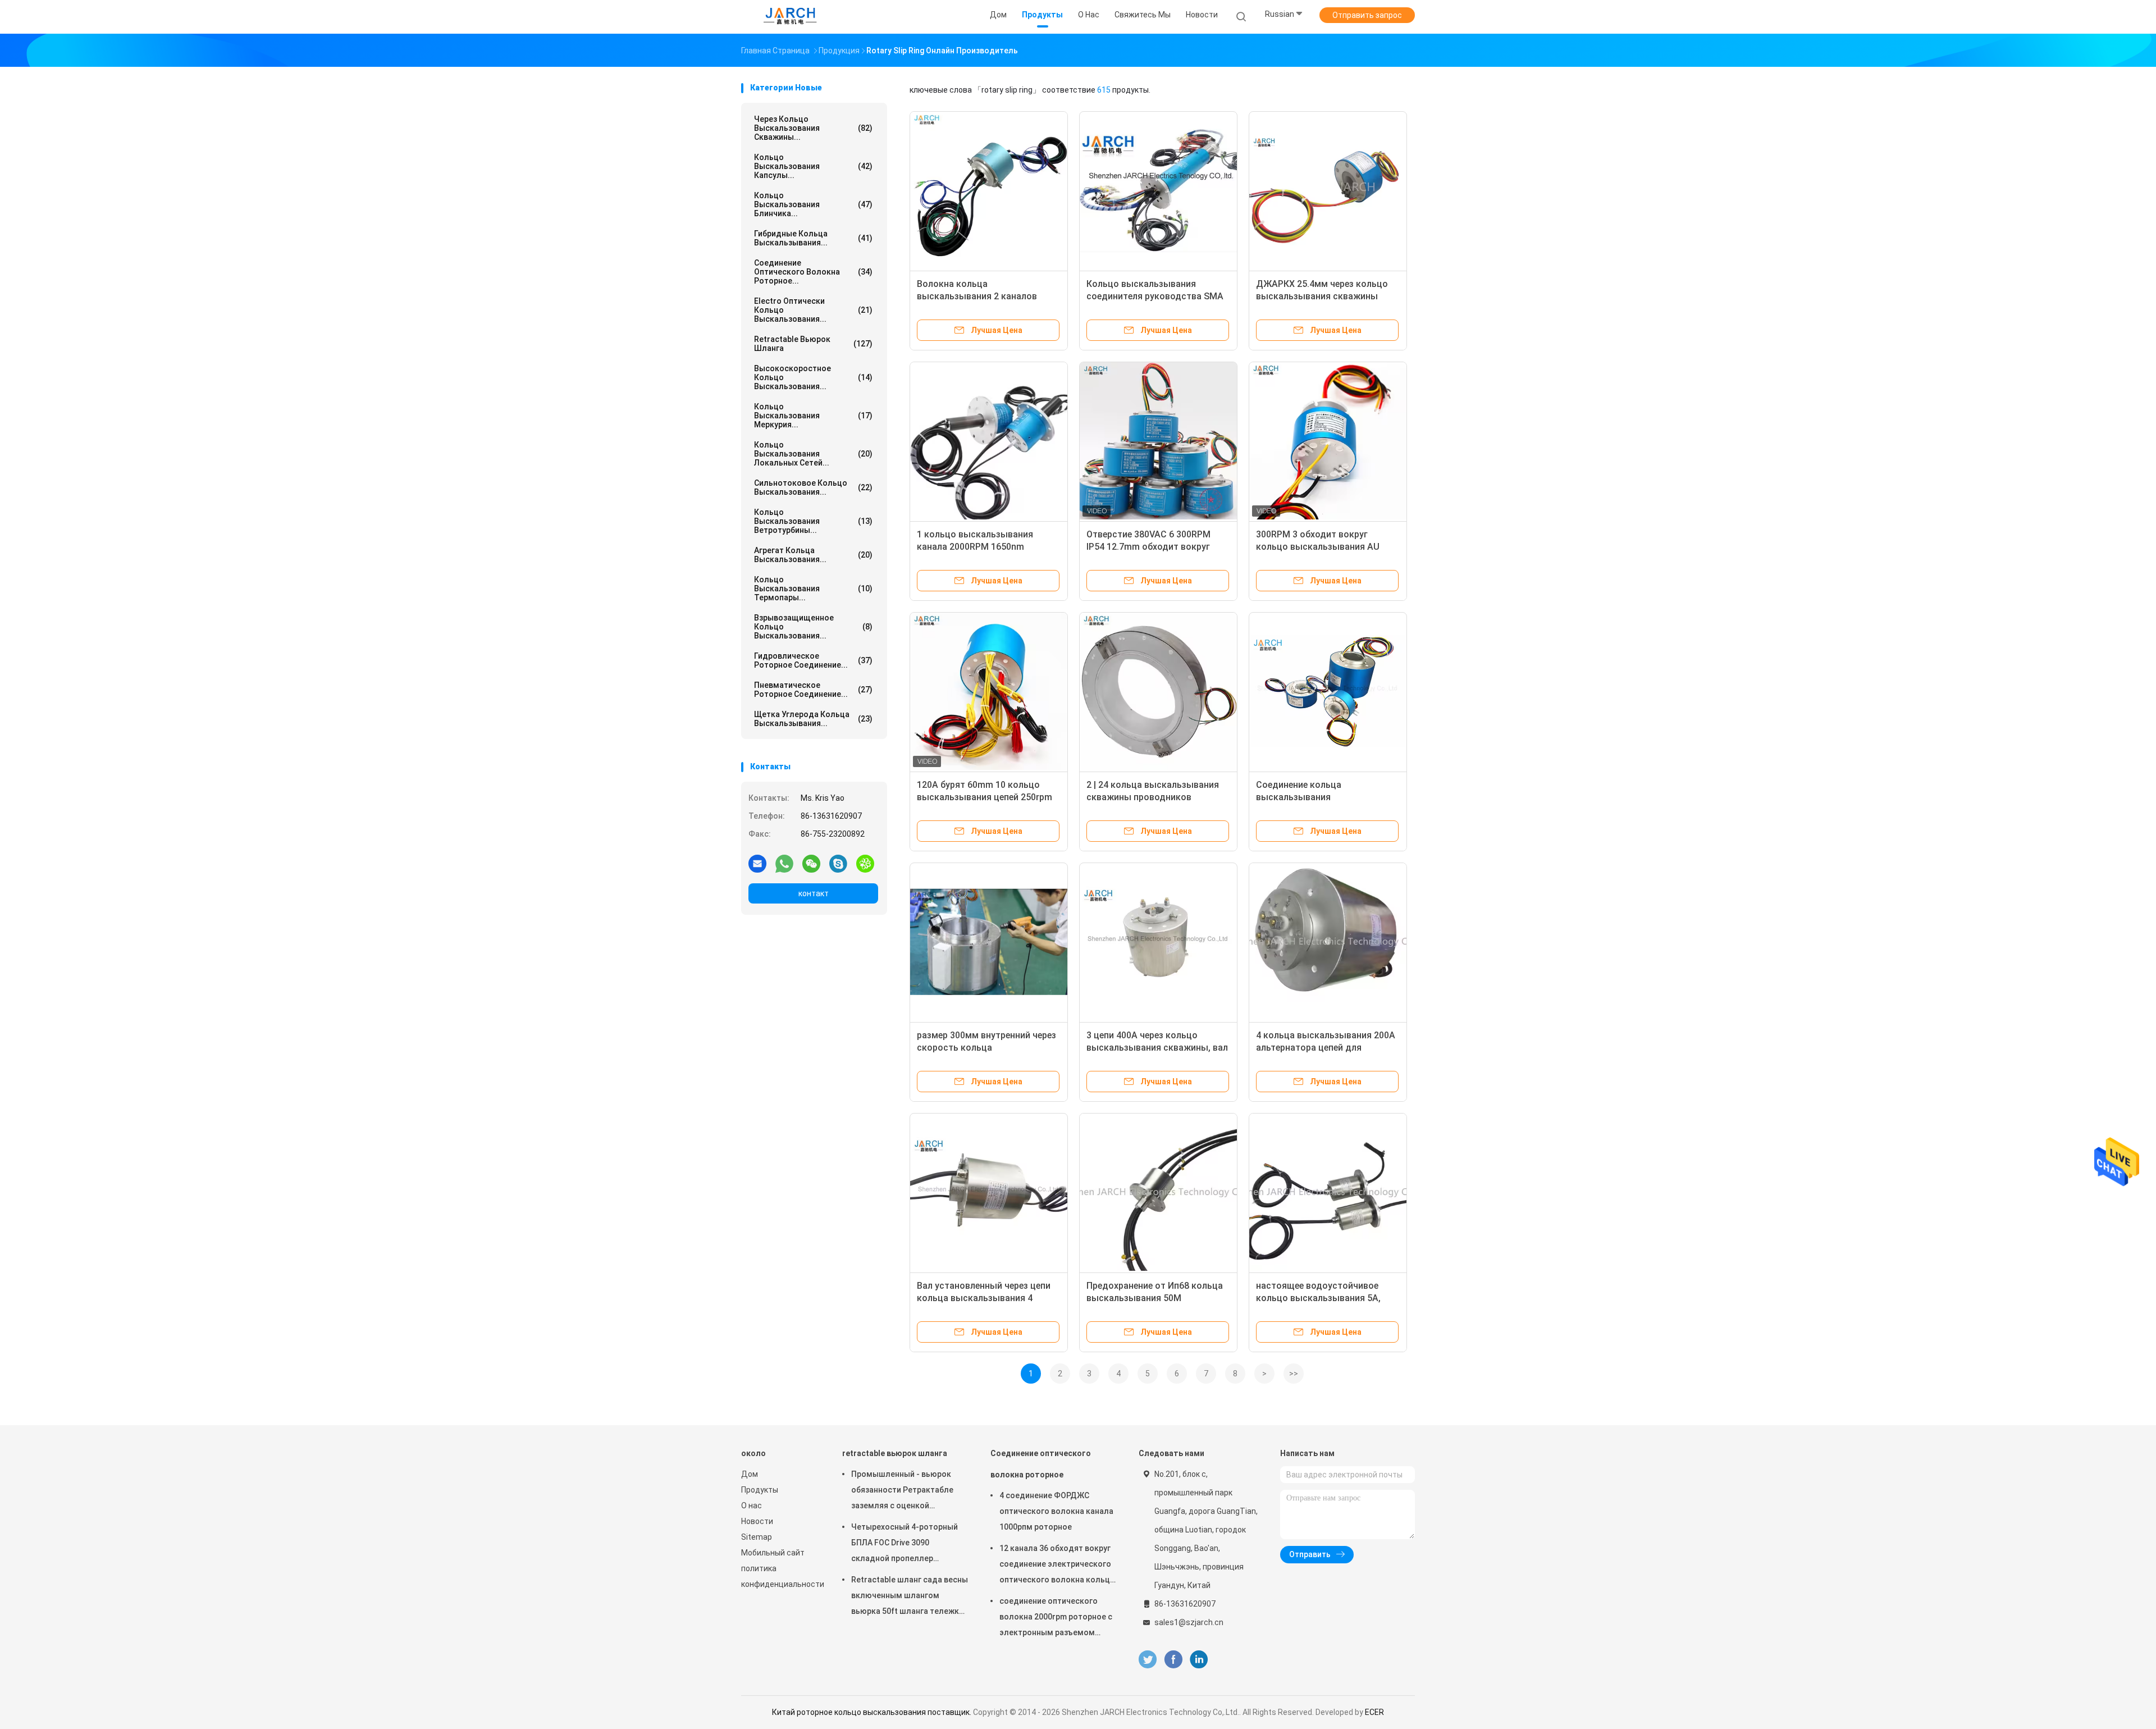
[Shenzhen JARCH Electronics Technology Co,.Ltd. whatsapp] (784, 863)
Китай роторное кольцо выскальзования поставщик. (873, 1712)
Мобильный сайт (773, 1553)
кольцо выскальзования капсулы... (813, 166)
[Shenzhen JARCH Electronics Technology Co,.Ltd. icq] (865, 863)
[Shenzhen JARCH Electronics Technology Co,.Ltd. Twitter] (1148, 1660)
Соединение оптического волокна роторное (1041, 1464)
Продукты (760, 1490)
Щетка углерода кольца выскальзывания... (813, 719)
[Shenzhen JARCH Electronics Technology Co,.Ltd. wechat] (811, 863)
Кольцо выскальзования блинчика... (813, 204)
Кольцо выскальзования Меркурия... (813, 416)
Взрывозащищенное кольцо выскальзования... (813, 627)
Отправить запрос (1367, 15)
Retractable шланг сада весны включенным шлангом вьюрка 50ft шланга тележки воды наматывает (910, 1597)
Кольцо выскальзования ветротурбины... (813, 521)
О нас (752, 1506)
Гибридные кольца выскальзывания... (813, 238)
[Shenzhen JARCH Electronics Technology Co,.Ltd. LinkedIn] (1199, 1660)
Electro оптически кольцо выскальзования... (813, 310)
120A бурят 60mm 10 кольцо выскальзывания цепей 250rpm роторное (985, 797)
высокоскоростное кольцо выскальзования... (813, 377)
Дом (750, 1474)
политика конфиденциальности (780, 1576)
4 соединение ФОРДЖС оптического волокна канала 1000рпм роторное (1056, 1511)
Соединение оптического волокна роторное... (813, 272)
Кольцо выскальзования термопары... (813, 589)
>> (1294, 1374)
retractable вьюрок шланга (813, 344)
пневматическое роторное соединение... (813, 690)
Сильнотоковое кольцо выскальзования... (813, 487)
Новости (757, 1521)
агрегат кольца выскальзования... (813, 555)
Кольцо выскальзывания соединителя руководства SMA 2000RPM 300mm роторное (1155, 296)
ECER (1374, 1712)
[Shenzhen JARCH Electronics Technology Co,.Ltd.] (791, 17)
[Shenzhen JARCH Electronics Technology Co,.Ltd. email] (757, 863)
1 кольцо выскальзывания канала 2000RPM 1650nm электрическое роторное (975, 547)
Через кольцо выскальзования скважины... (813, 128)
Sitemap (757, 1537)
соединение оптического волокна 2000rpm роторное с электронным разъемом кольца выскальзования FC (1056, 1618)
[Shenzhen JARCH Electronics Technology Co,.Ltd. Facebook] (1173, 1660)
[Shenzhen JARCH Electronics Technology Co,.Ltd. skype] (838, 863)
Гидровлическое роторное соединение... (813, 660)
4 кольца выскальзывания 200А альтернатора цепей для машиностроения (1326, 1048)
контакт (814, 893)
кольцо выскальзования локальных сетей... (813, 454)
